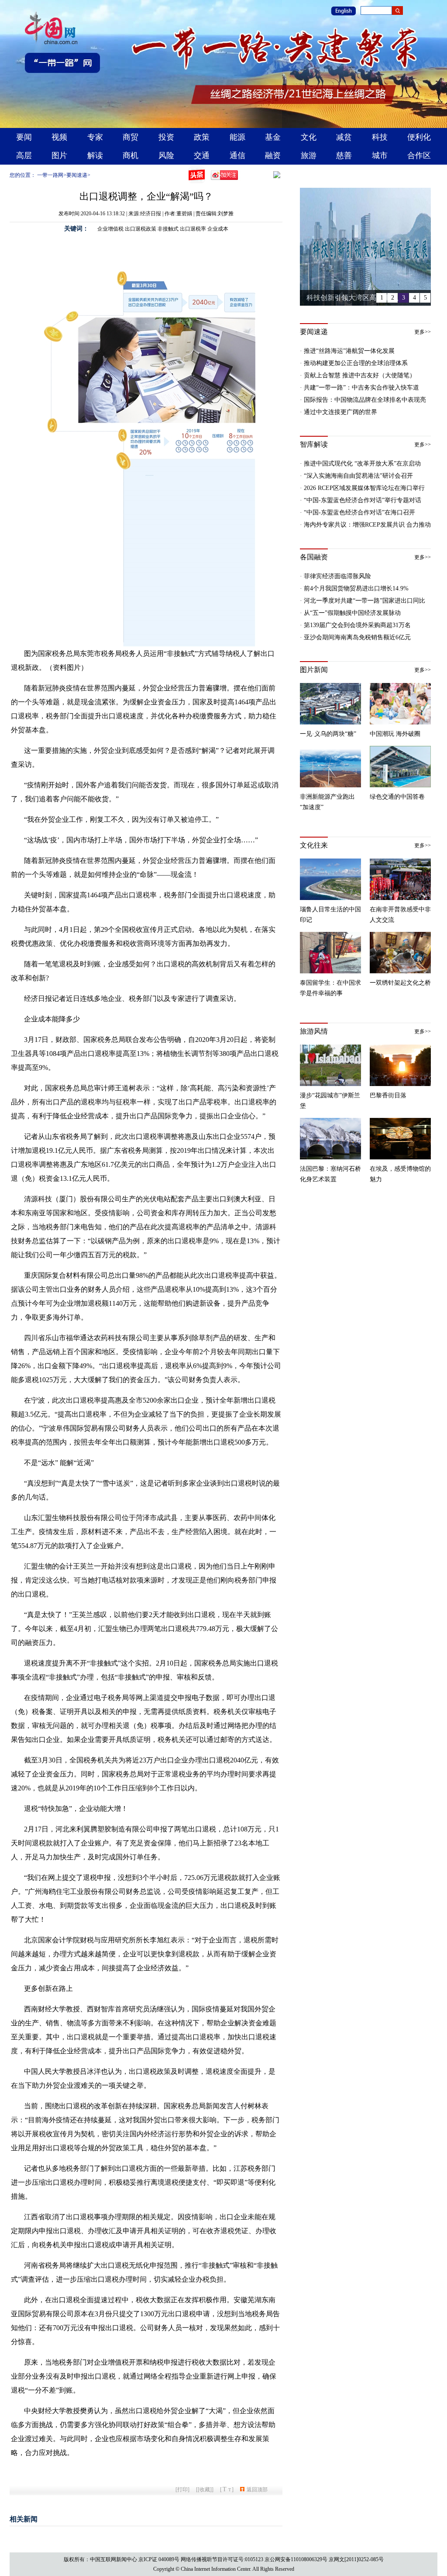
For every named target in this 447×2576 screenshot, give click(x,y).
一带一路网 (50, 175)
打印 (182, 2490)
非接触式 (168, 229)
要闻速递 (77, 175)
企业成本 (218, 229)
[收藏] (205, 2490)
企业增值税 (110, 229)
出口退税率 (193, 229)
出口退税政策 (141, 229)
